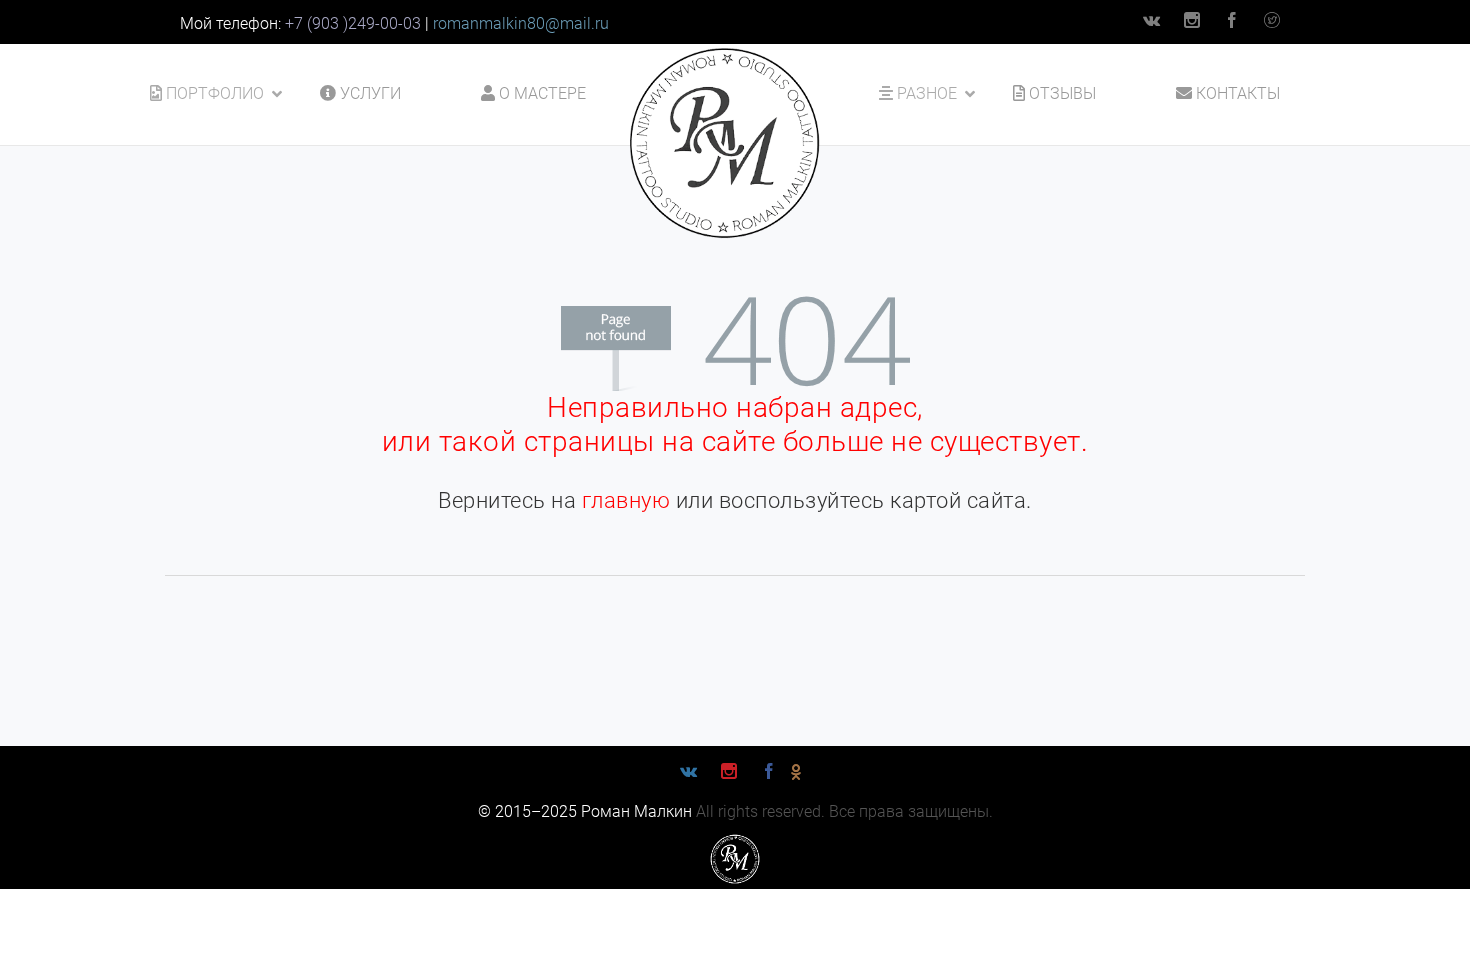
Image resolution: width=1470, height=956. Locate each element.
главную (626, 500)
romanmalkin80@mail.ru (521, 23)
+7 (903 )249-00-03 (353, 23)
